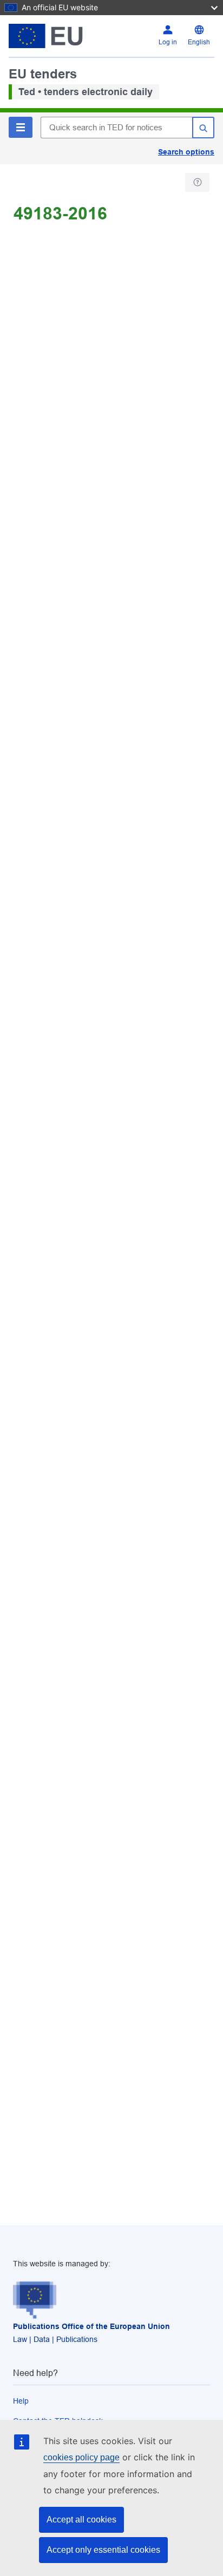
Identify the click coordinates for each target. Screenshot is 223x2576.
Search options (186, 152)
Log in (168, 42)
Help (21, 2401)
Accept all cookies (81, 2520)
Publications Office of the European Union (91, 2326)
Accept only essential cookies (103, 2550)
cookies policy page (81, 2457)
